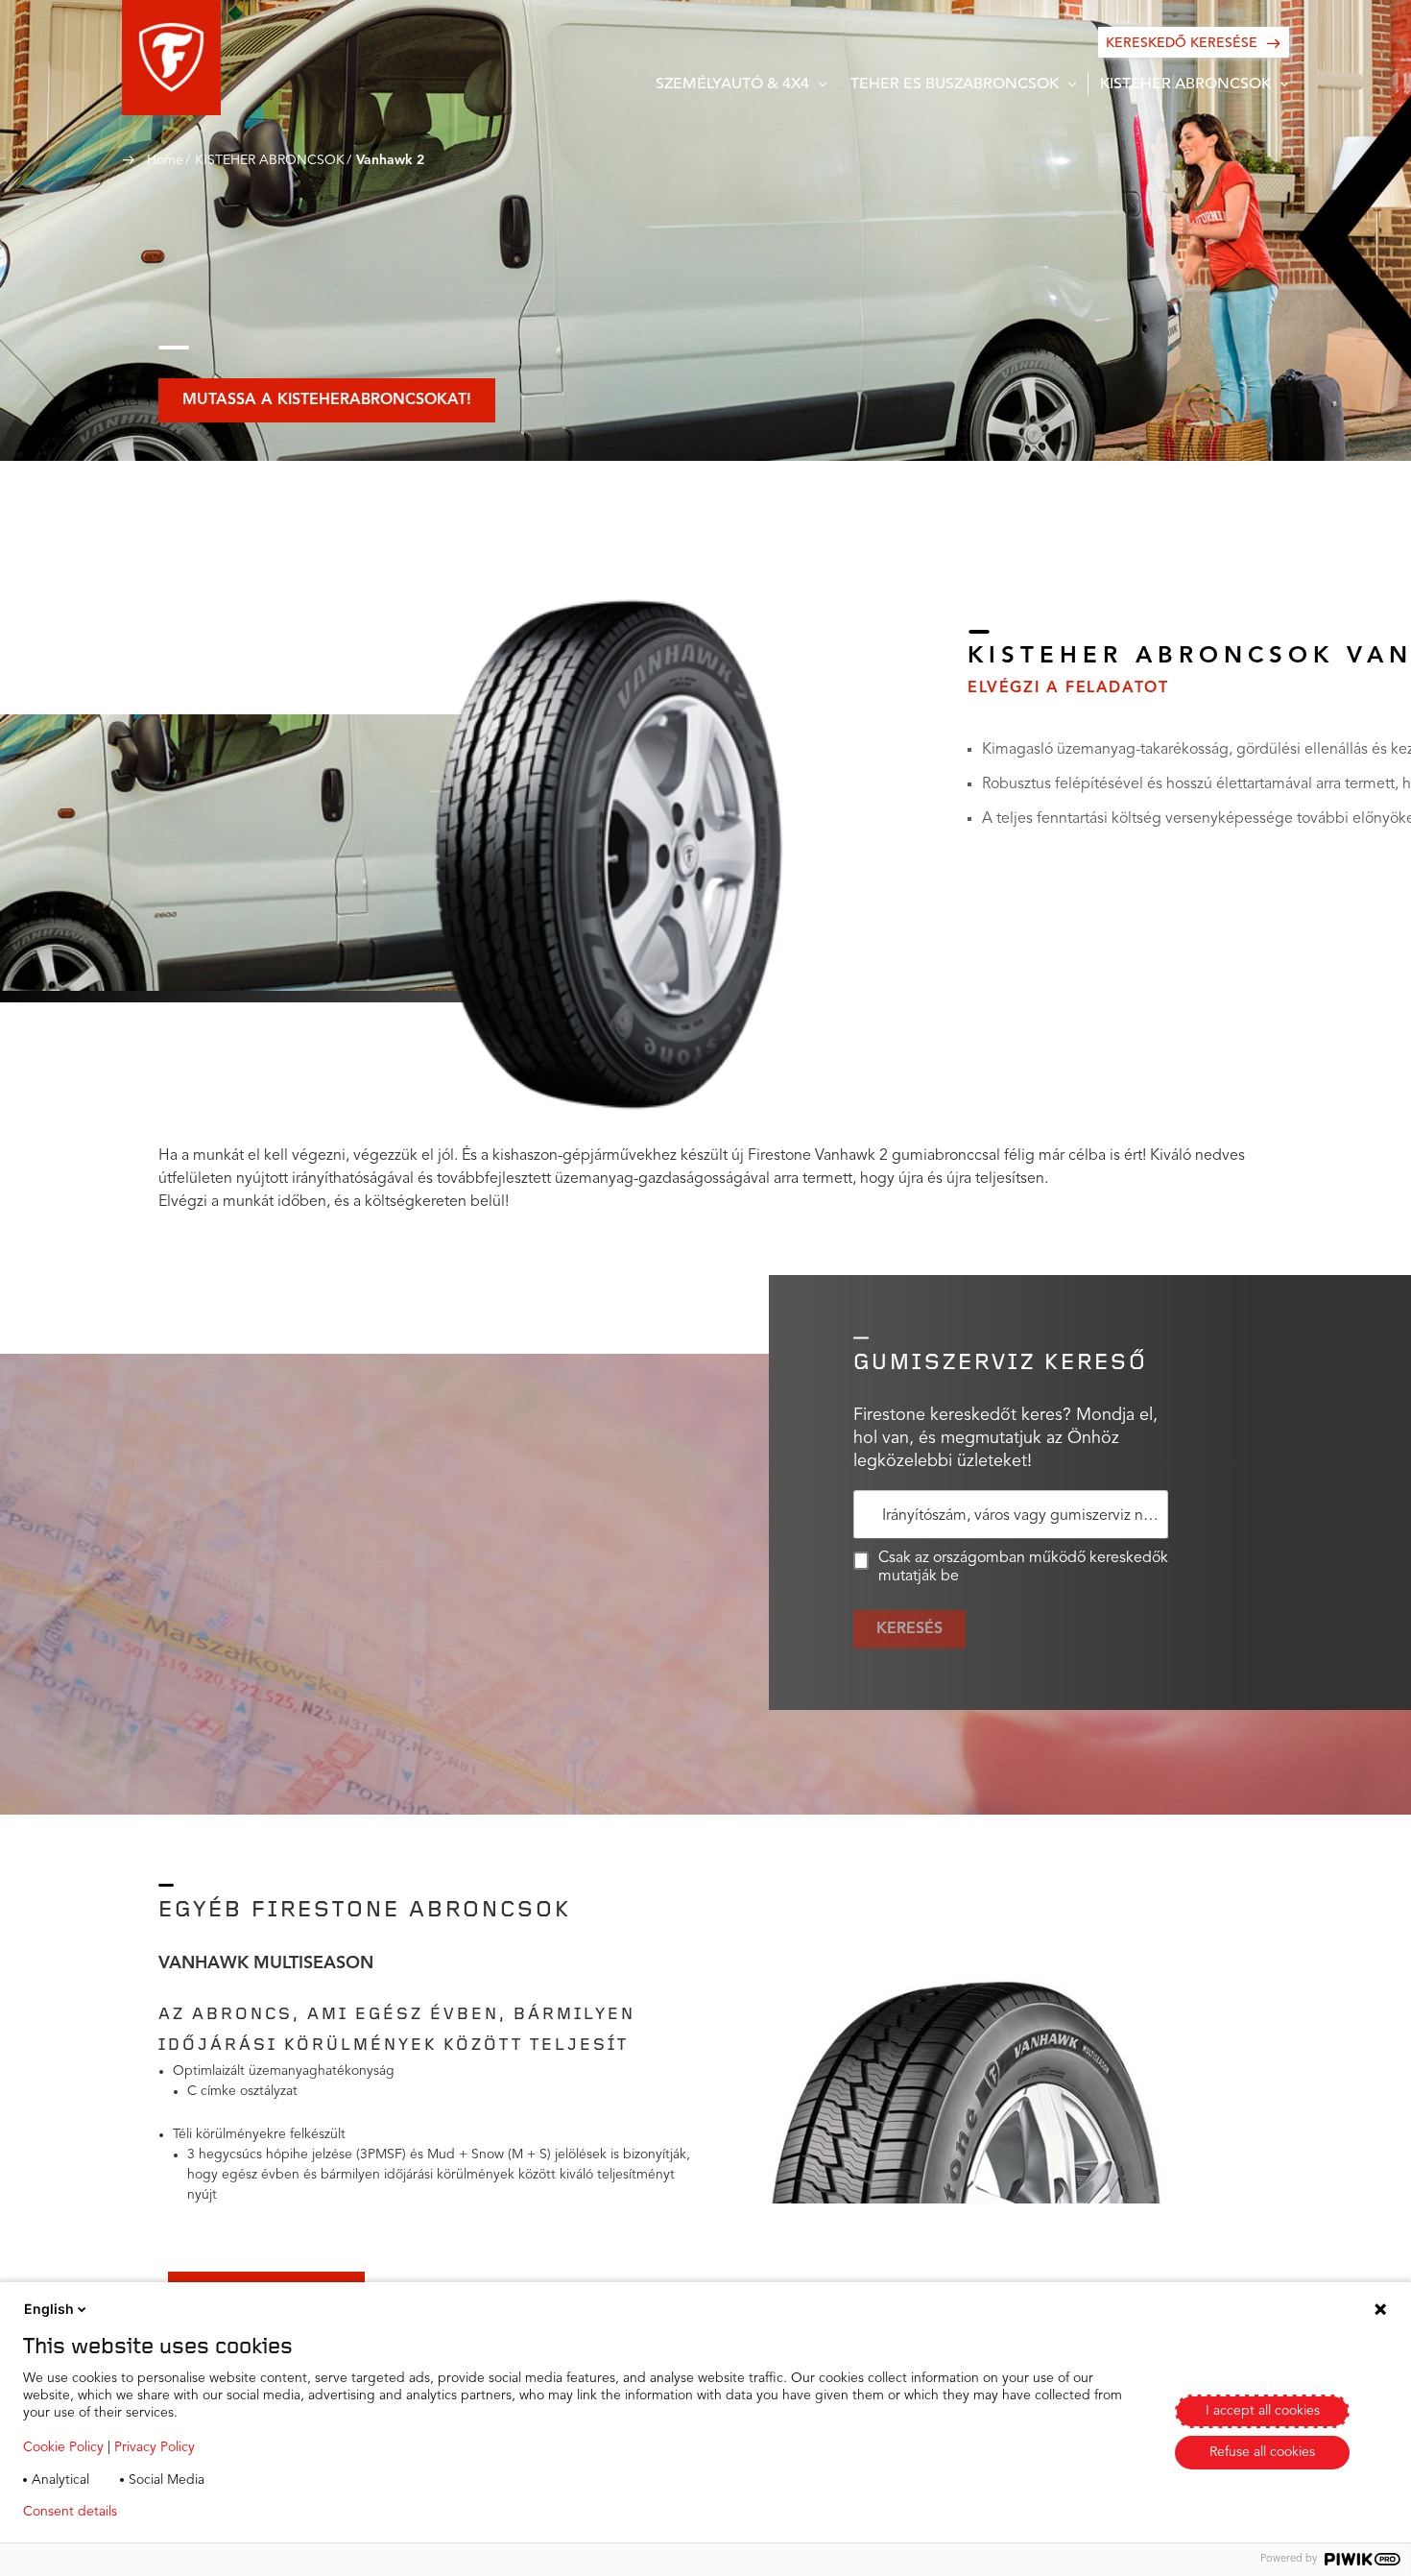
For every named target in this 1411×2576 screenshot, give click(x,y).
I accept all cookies (1263, 2411)
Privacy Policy (155, 2447)
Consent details (70, 2512)
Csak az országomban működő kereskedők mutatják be (1023, 1567)
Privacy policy (189, 2512)
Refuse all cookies (1262, 2452)
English (49, 2309)
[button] (171, 58)
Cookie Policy (63, 2447)
